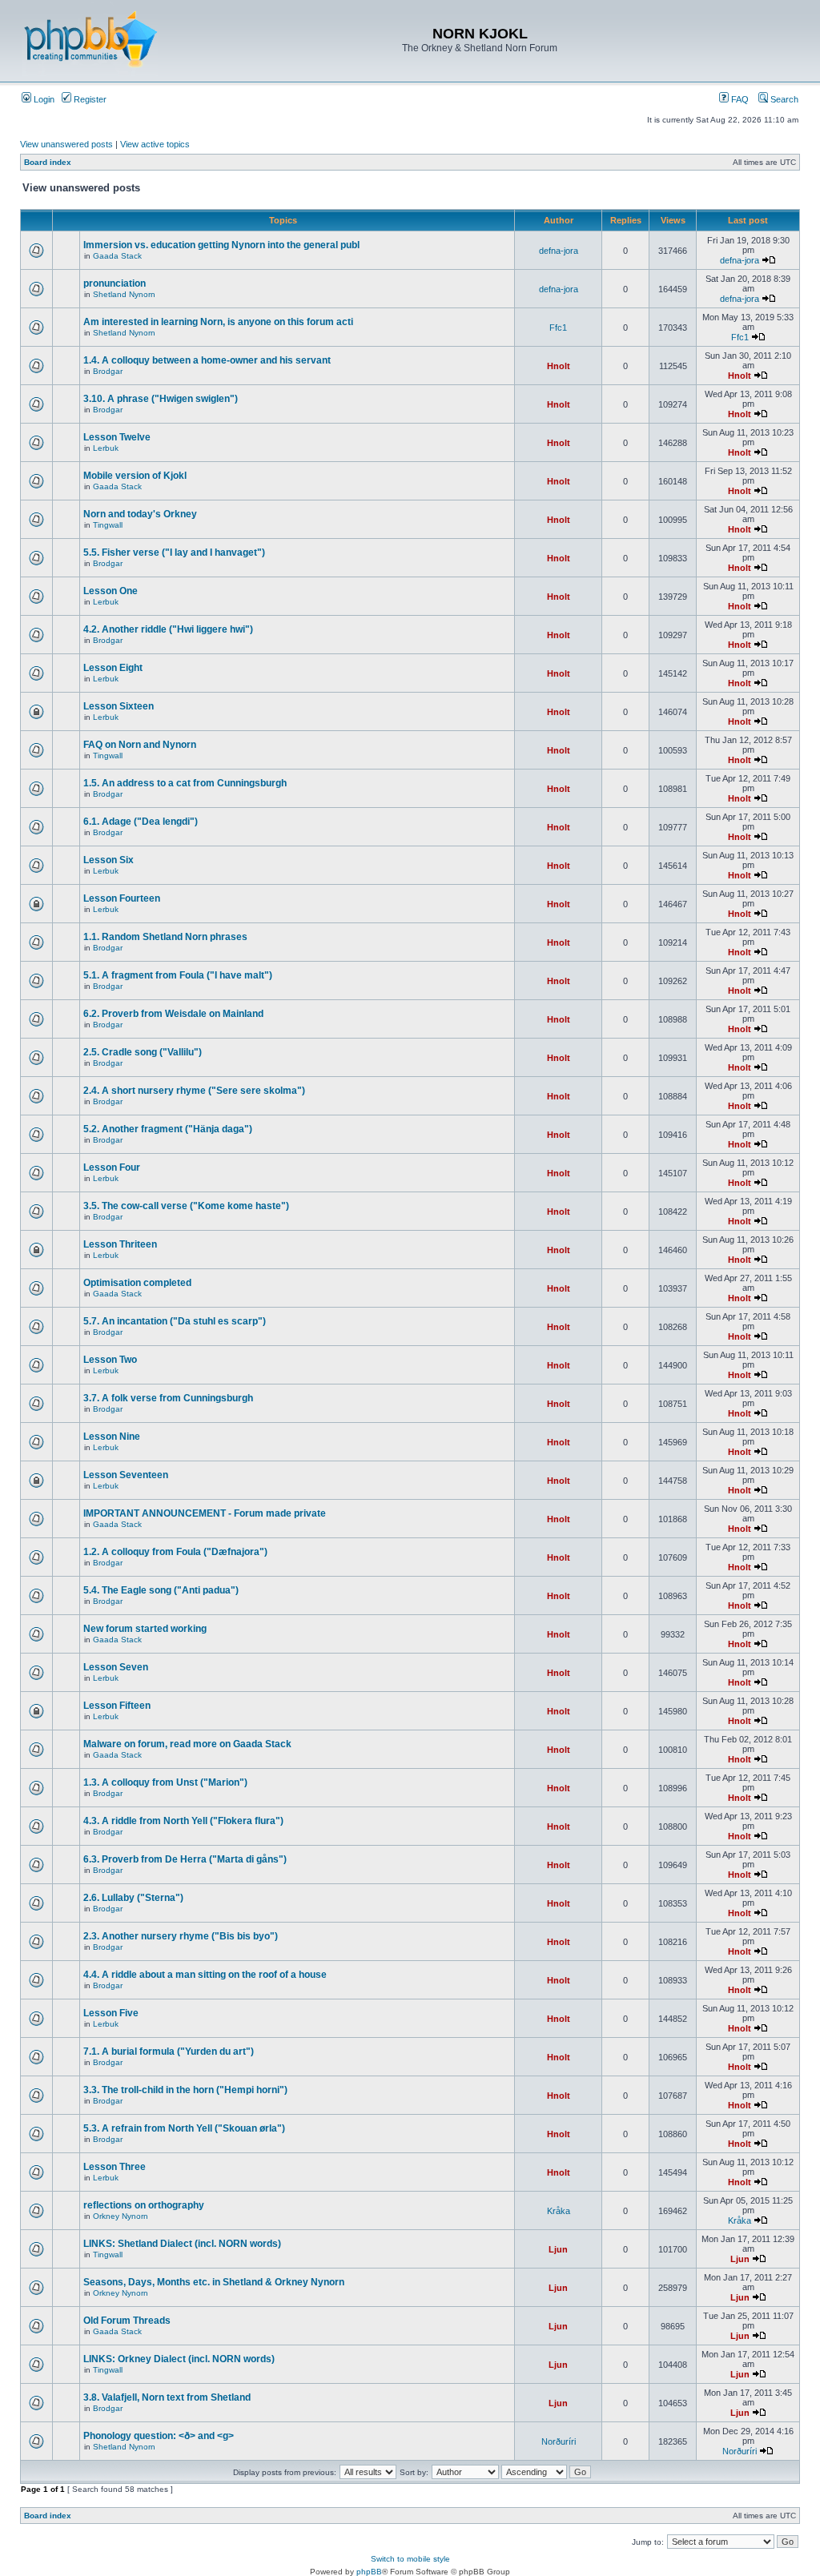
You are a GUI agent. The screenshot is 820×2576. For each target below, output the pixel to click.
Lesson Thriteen (120, 1244)
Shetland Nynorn (124, 294)
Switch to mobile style (410, 2559)
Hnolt (559, 366)
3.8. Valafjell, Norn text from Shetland (167, 2397)
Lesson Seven (116, 1667)
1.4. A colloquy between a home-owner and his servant (207, 360)
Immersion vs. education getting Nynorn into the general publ (221, 245)
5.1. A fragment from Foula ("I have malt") (178, 975)
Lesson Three (115, 2167)
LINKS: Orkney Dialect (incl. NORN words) (179, 2359)
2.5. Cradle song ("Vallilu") (143, 1052)
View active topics (155, 144)
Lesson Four (112, 1167)
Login (43, 99)
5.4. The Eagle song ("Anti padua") (161, 1590)
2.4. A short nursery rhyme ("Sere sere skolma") (194, 1091)
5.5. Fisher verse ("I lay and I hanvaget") (174, 553)
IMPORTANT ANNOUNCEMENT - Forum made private (205, 1513)
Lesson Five (111, 2013)
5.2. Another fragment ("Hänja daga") (168, 1129)
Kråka (559, 2211)
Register (89, 99)
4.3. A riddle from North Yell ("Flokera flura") (183, 1821)
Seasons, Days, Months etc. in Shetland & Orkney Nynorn (214, 2282)
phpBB (369, 2572)
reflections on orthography (144, 2205)
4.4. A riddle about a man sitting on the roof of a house (205, 1975)
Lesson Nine (112, 1437)
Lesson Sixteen (119, 706)
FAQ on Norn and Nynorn (140, 745)
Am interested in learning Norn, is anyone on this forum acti (218, 322)
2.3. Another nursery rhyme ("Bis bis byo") (181, 1936)
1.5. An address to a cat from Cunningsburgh (185, 783)
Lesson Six (109, 860)
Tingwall (108, 525)
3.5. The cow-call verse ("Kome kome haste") (186, 1206)
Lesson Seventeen (126, 1475)
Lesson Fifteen (117, 1706)
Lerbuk (106, 448)
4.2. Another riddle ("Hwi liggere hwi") (168, 629)
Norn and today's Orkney (140, 514)
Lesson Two (110, 1360)
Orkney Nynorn (121, 2216)
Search (783, 99)
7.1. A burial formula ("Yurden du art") (169, 2052)
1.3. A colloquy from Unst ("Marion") (165, 1782)
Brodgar (108, 371)
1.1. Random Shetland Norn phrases (165, 937)
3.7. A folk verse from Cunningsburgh (168, 1398)
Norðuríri (559, 2441)
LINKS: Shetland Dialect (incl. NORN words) (182, 2244)
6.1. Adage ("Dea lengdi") (141, 822)
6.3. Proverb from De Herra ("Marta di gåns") (185, 1859)
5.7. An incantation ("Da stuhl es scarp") (175, 1321)
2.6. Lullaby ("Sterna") (133, 1898)
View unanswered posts (66, 144)
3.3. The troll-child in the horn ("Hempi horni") (185, 2090)
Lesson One (111, 591)
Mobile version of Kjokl (135, 476)
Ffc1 (558, 328)
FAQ (739, 99)
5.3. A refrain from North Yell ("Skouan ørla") (184, 2128)
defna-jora (559, 251)
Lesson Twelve (117, 437)
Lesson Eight (113, 668)
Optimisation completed (137, 1283)
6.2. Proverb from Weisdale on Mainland (173, 1014)
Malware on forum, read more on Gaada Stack (187, 1744)
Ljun (558, 2249)
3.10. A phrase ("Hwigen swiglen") (161, 399)
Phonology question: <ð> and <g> (159, 2436)
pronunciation (115, 283)
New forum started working (145, 1629)
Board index (48, 162)
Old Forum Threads (127, 2321)
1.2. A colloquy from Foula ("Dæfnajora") (175, 1552)
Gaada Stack (117, 256)
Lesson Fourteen (122, 898)
